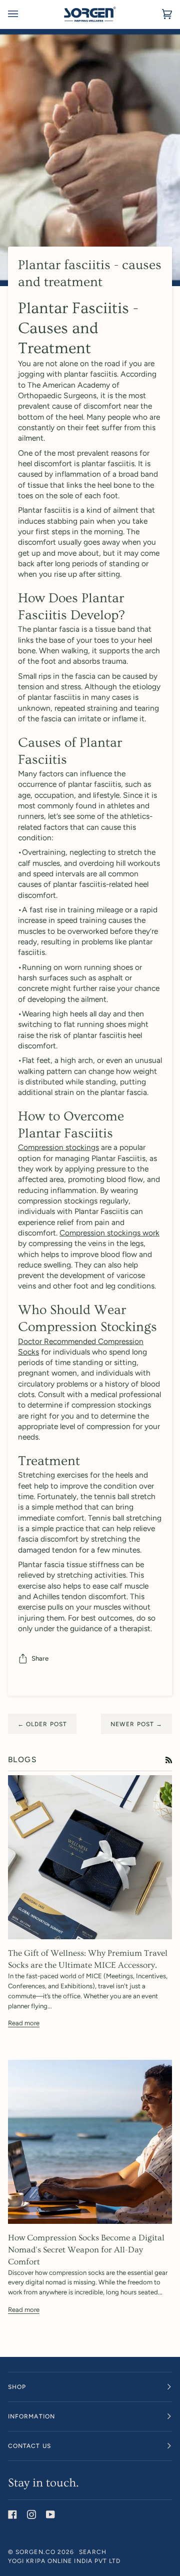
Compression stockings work (109, 1233)
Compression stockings (58, 1147)
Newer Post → (136, 1724)
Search (92, 2552)
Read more (24, 2023)
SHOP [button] (17, 2387)
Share (40, 1658)
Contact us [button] (29, 2446)
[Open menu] (23, 14)
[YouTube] (50, 2514)
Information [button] (31, 2416)
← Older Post (42, 1724)
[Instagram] (31, 2514)
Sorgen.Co (35, 2552)
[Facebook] (12, 2514)
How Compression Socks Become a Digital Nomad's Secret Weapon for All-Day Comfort (86, 2250)
